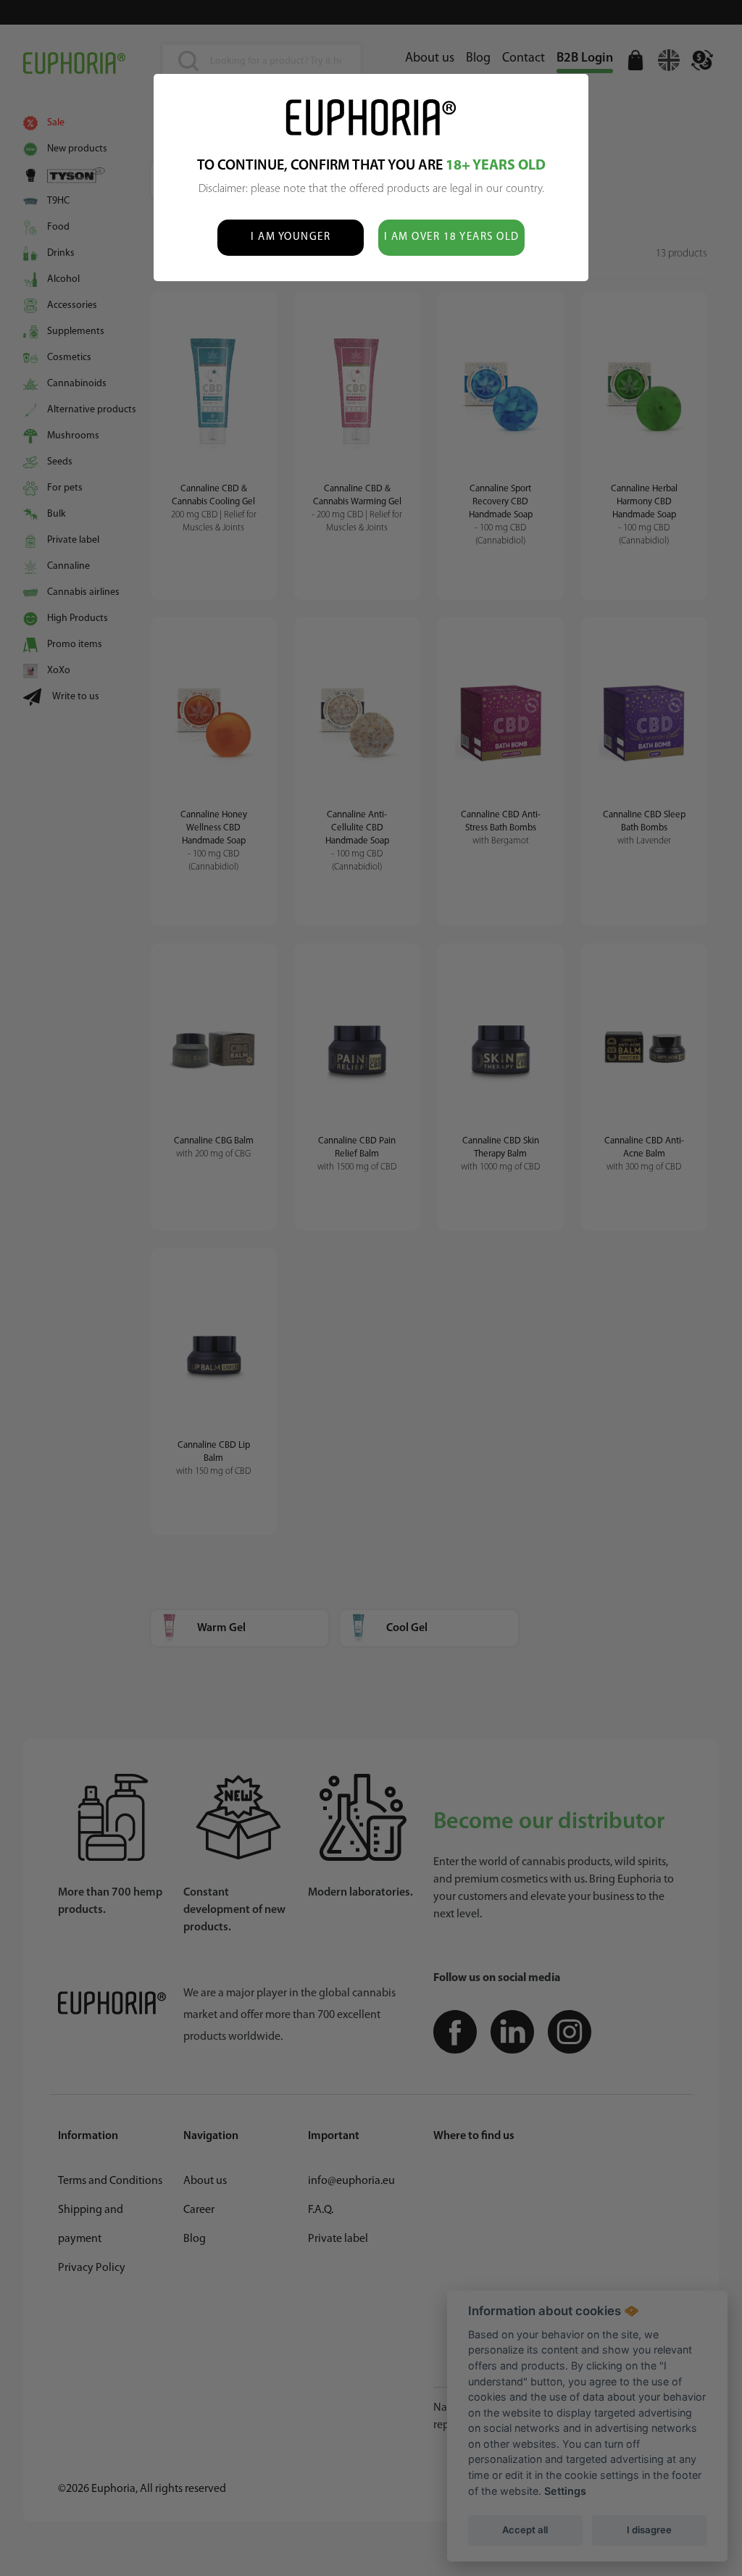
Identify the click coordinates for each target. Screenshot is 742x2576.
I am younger (291, 237)
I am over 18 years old (452, 237)
